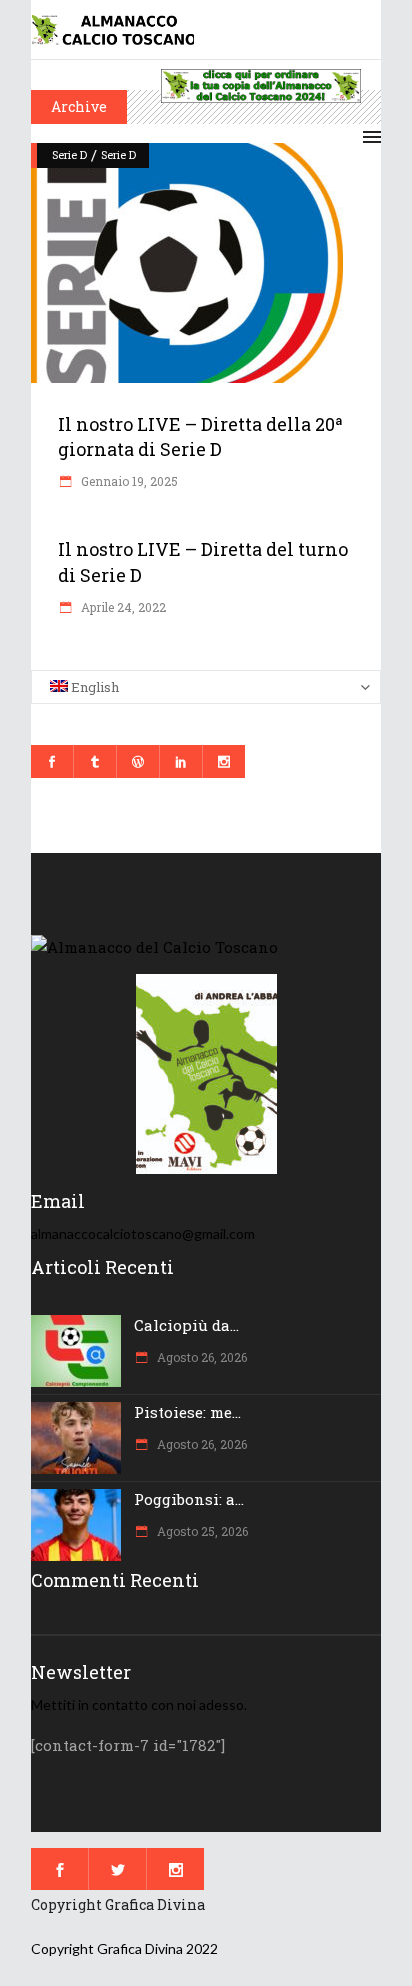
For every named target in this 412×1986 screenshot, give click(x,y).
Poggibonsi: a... (189, 1499)
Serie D (69, 154)
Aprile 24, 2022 (122, 607)
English (93, 687)
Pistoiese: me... (187, 1412)
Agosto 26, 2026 (200, 1357)
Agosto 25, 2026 (201, 1531)
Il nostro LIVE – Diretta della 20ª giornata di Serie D (200, 436)
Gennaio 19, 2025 (128, 481)
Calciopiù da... (186, 1325)
